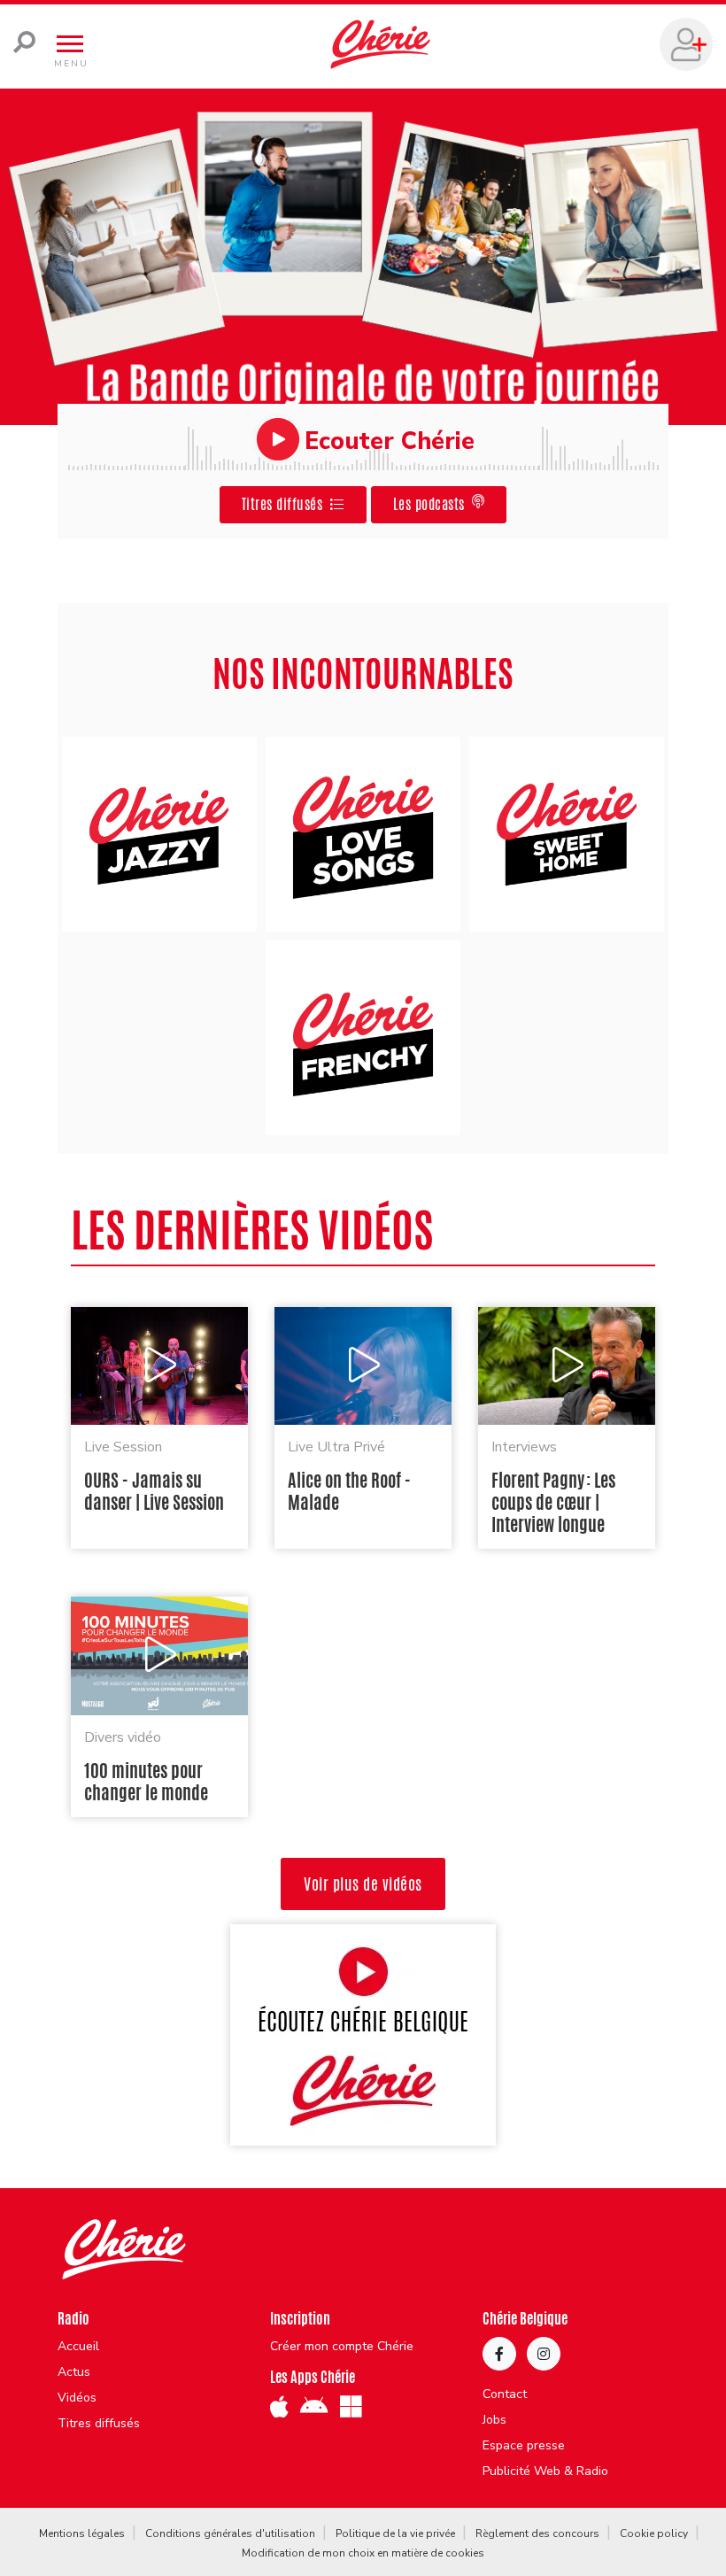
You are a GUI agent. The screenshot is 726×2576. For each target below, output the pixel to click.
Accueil (78, 2347)
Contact (505, 2394)
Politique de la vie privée (395, 2533)
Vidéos (77, 2398)
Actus (74, 2372)
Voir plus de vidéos (363, 1884)
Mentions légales (82, 2533)
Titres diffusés (99, 2424)
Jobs (494, 2420)
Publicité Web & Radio (545, 2472)
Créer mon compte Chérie (342, 2347)
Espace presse (524, 2446)
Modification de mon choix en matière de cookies (363, 2553)
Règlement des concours (537, 2533)
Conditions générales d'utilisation (230, 2533)
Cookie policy (654, 2533)
